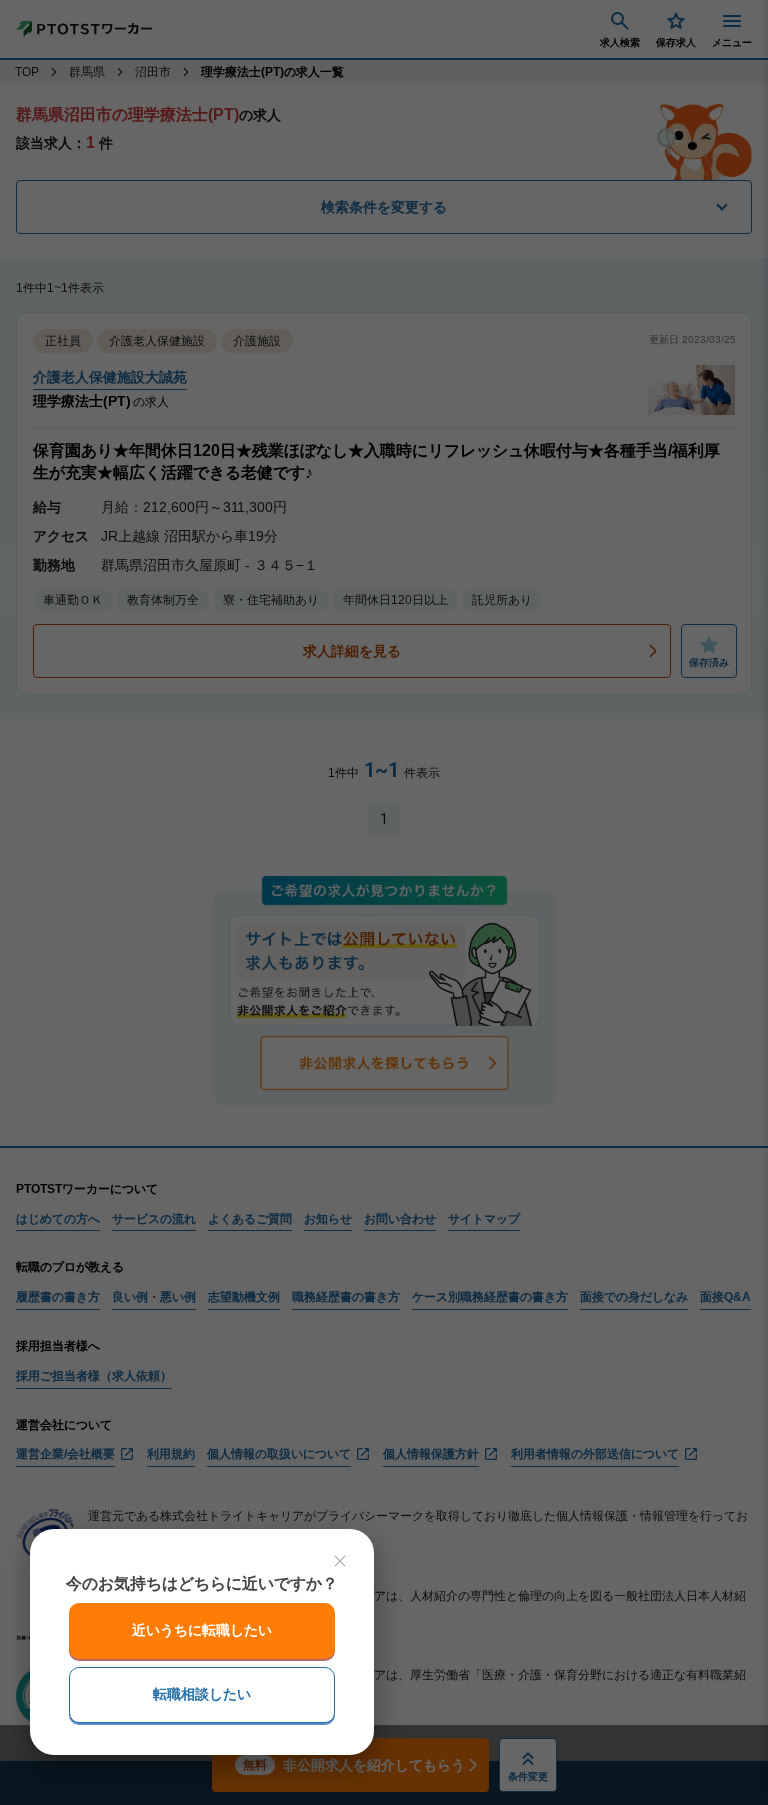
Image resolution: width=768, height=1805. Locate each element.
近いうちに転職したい (202, 1630)
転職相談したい (202, 1694)
